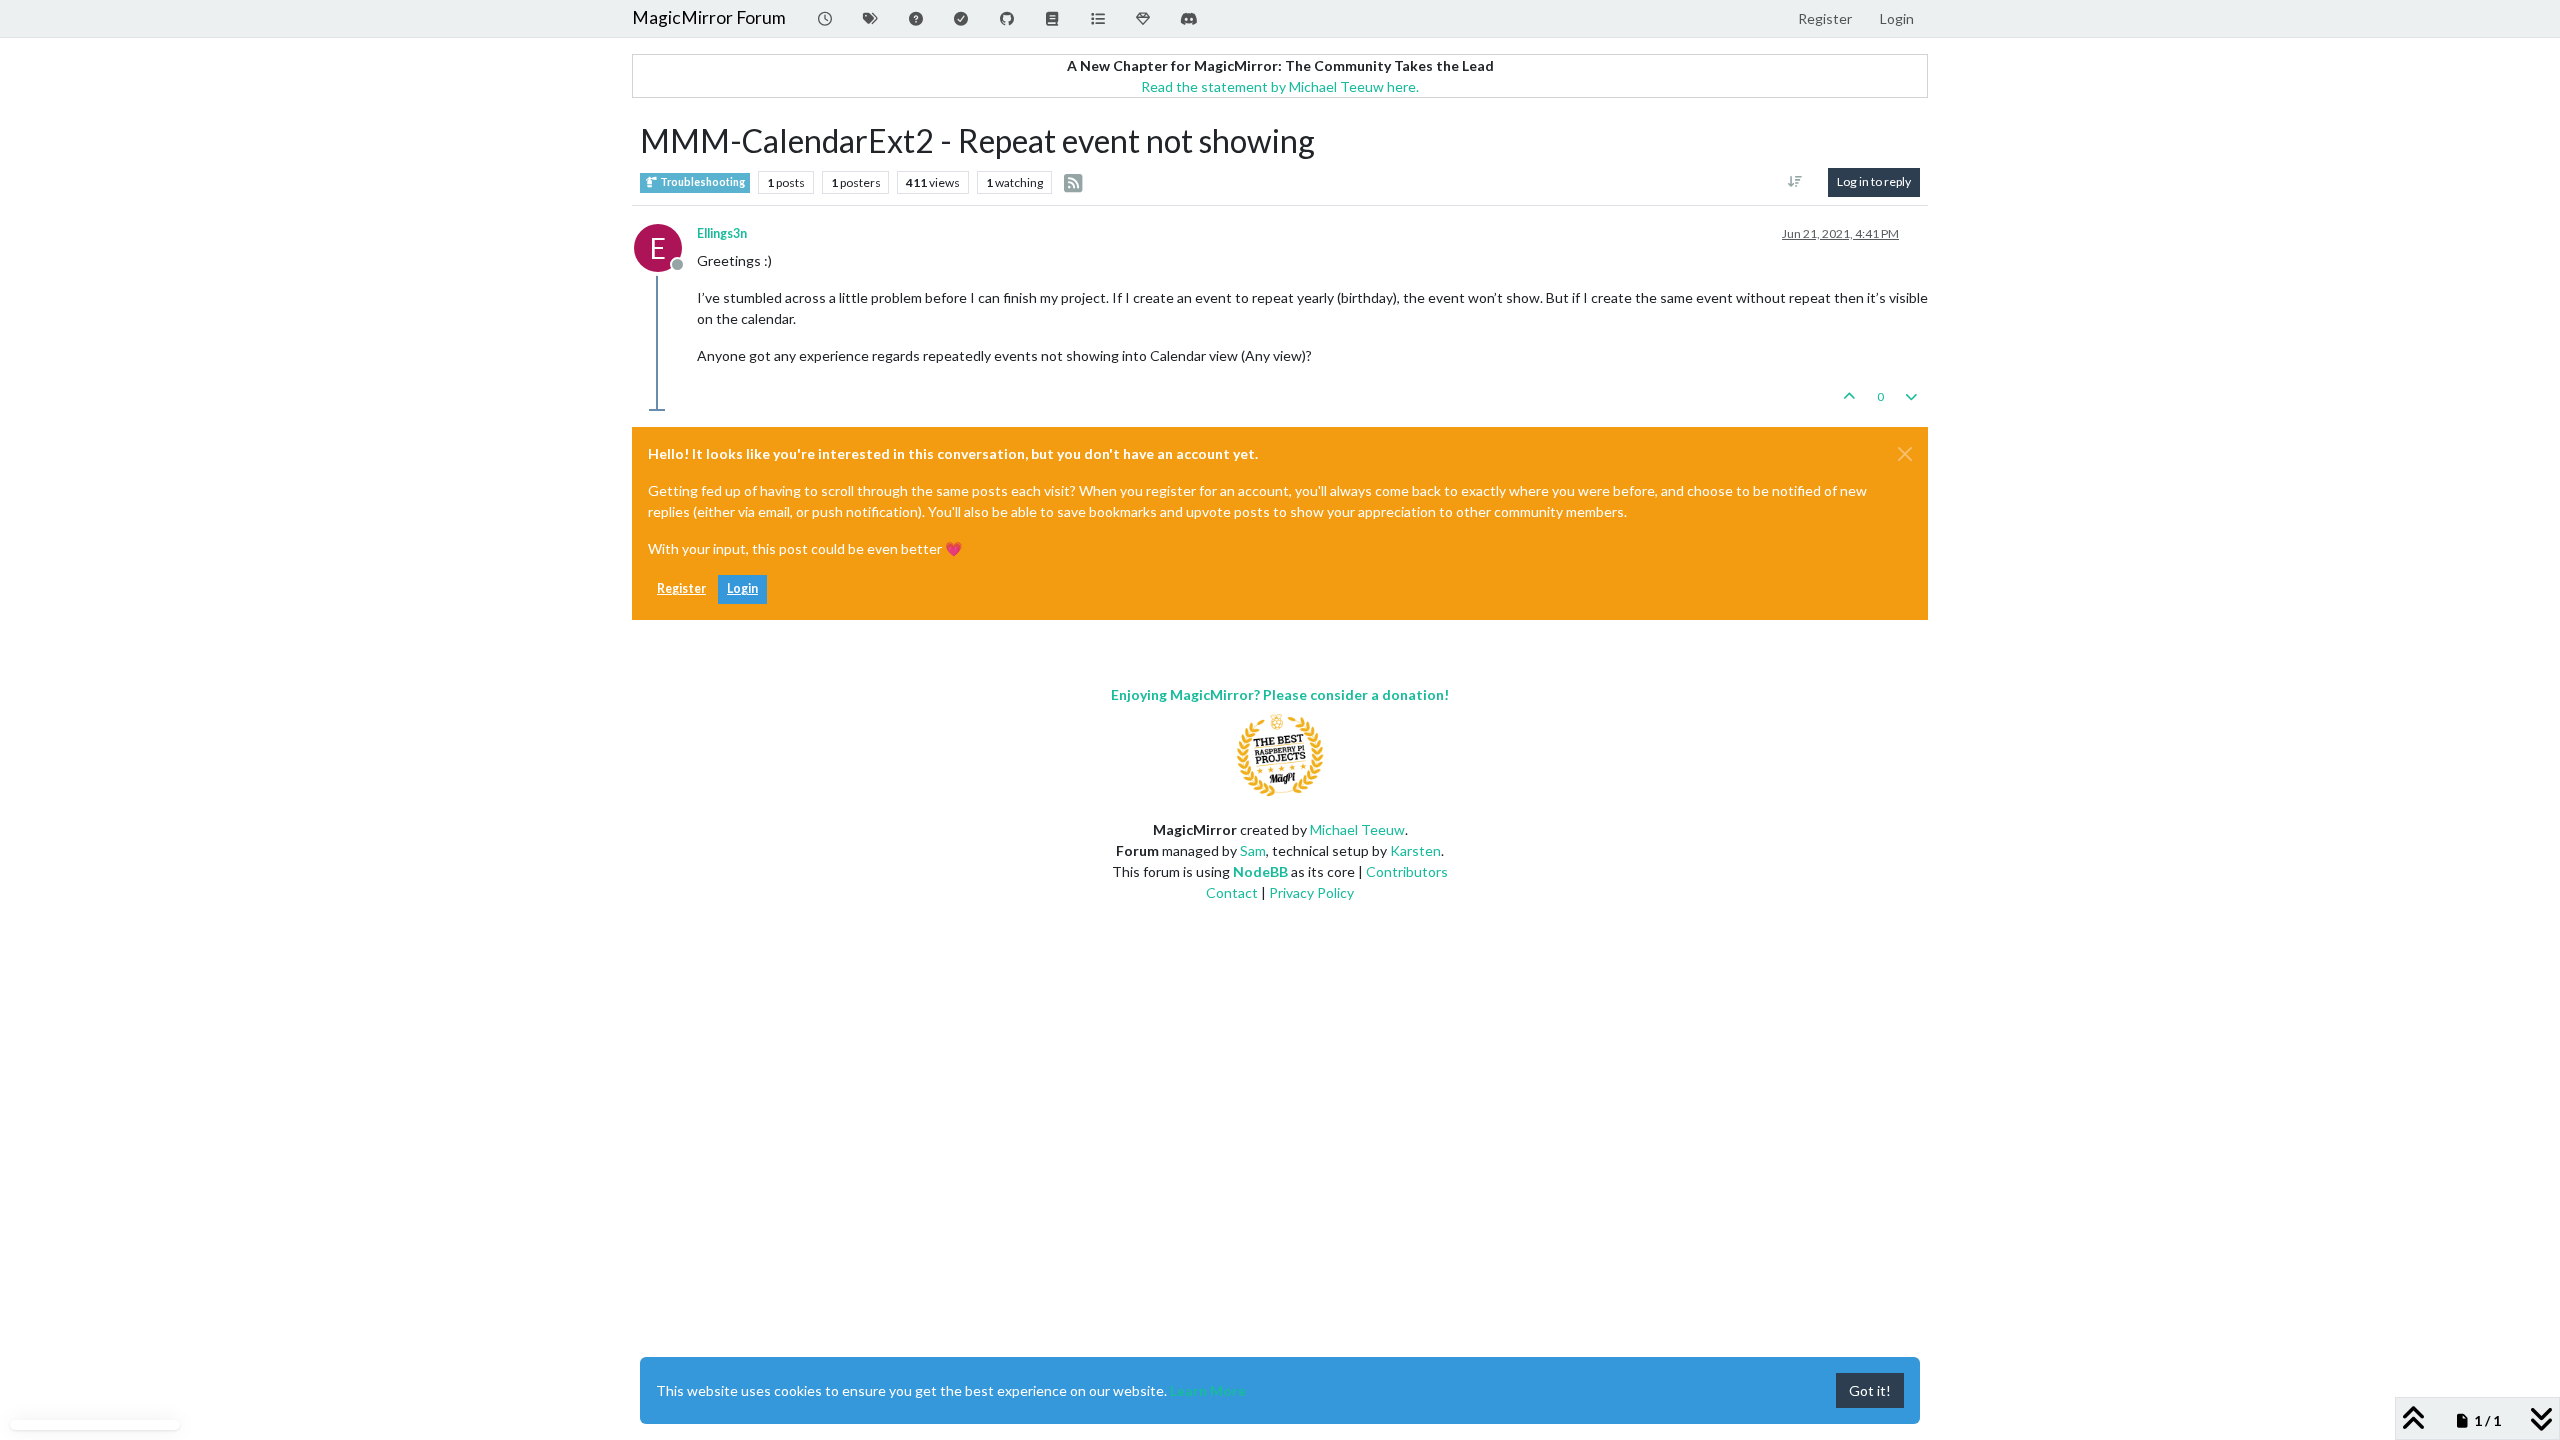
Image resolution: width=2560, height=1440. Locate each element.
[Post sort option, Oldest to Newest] (1795, 182)
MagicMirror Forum (709, 17)
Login (742, 588)
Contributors (1407, 871)
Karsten (1415, 850)
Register (681, 588)
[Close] (1905, 454)
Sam (1253, 850)
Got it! (1870, 1390)
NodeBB (1260, 871)
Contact (1232, 892)
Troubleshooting (701, 182)
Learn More (1208, 1390)
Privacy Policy (1311, 892)
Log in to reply (1874, 181)
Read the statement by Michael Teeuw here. (1280, 86)
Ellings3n (722, 233)
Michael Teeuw (1357, 829)
